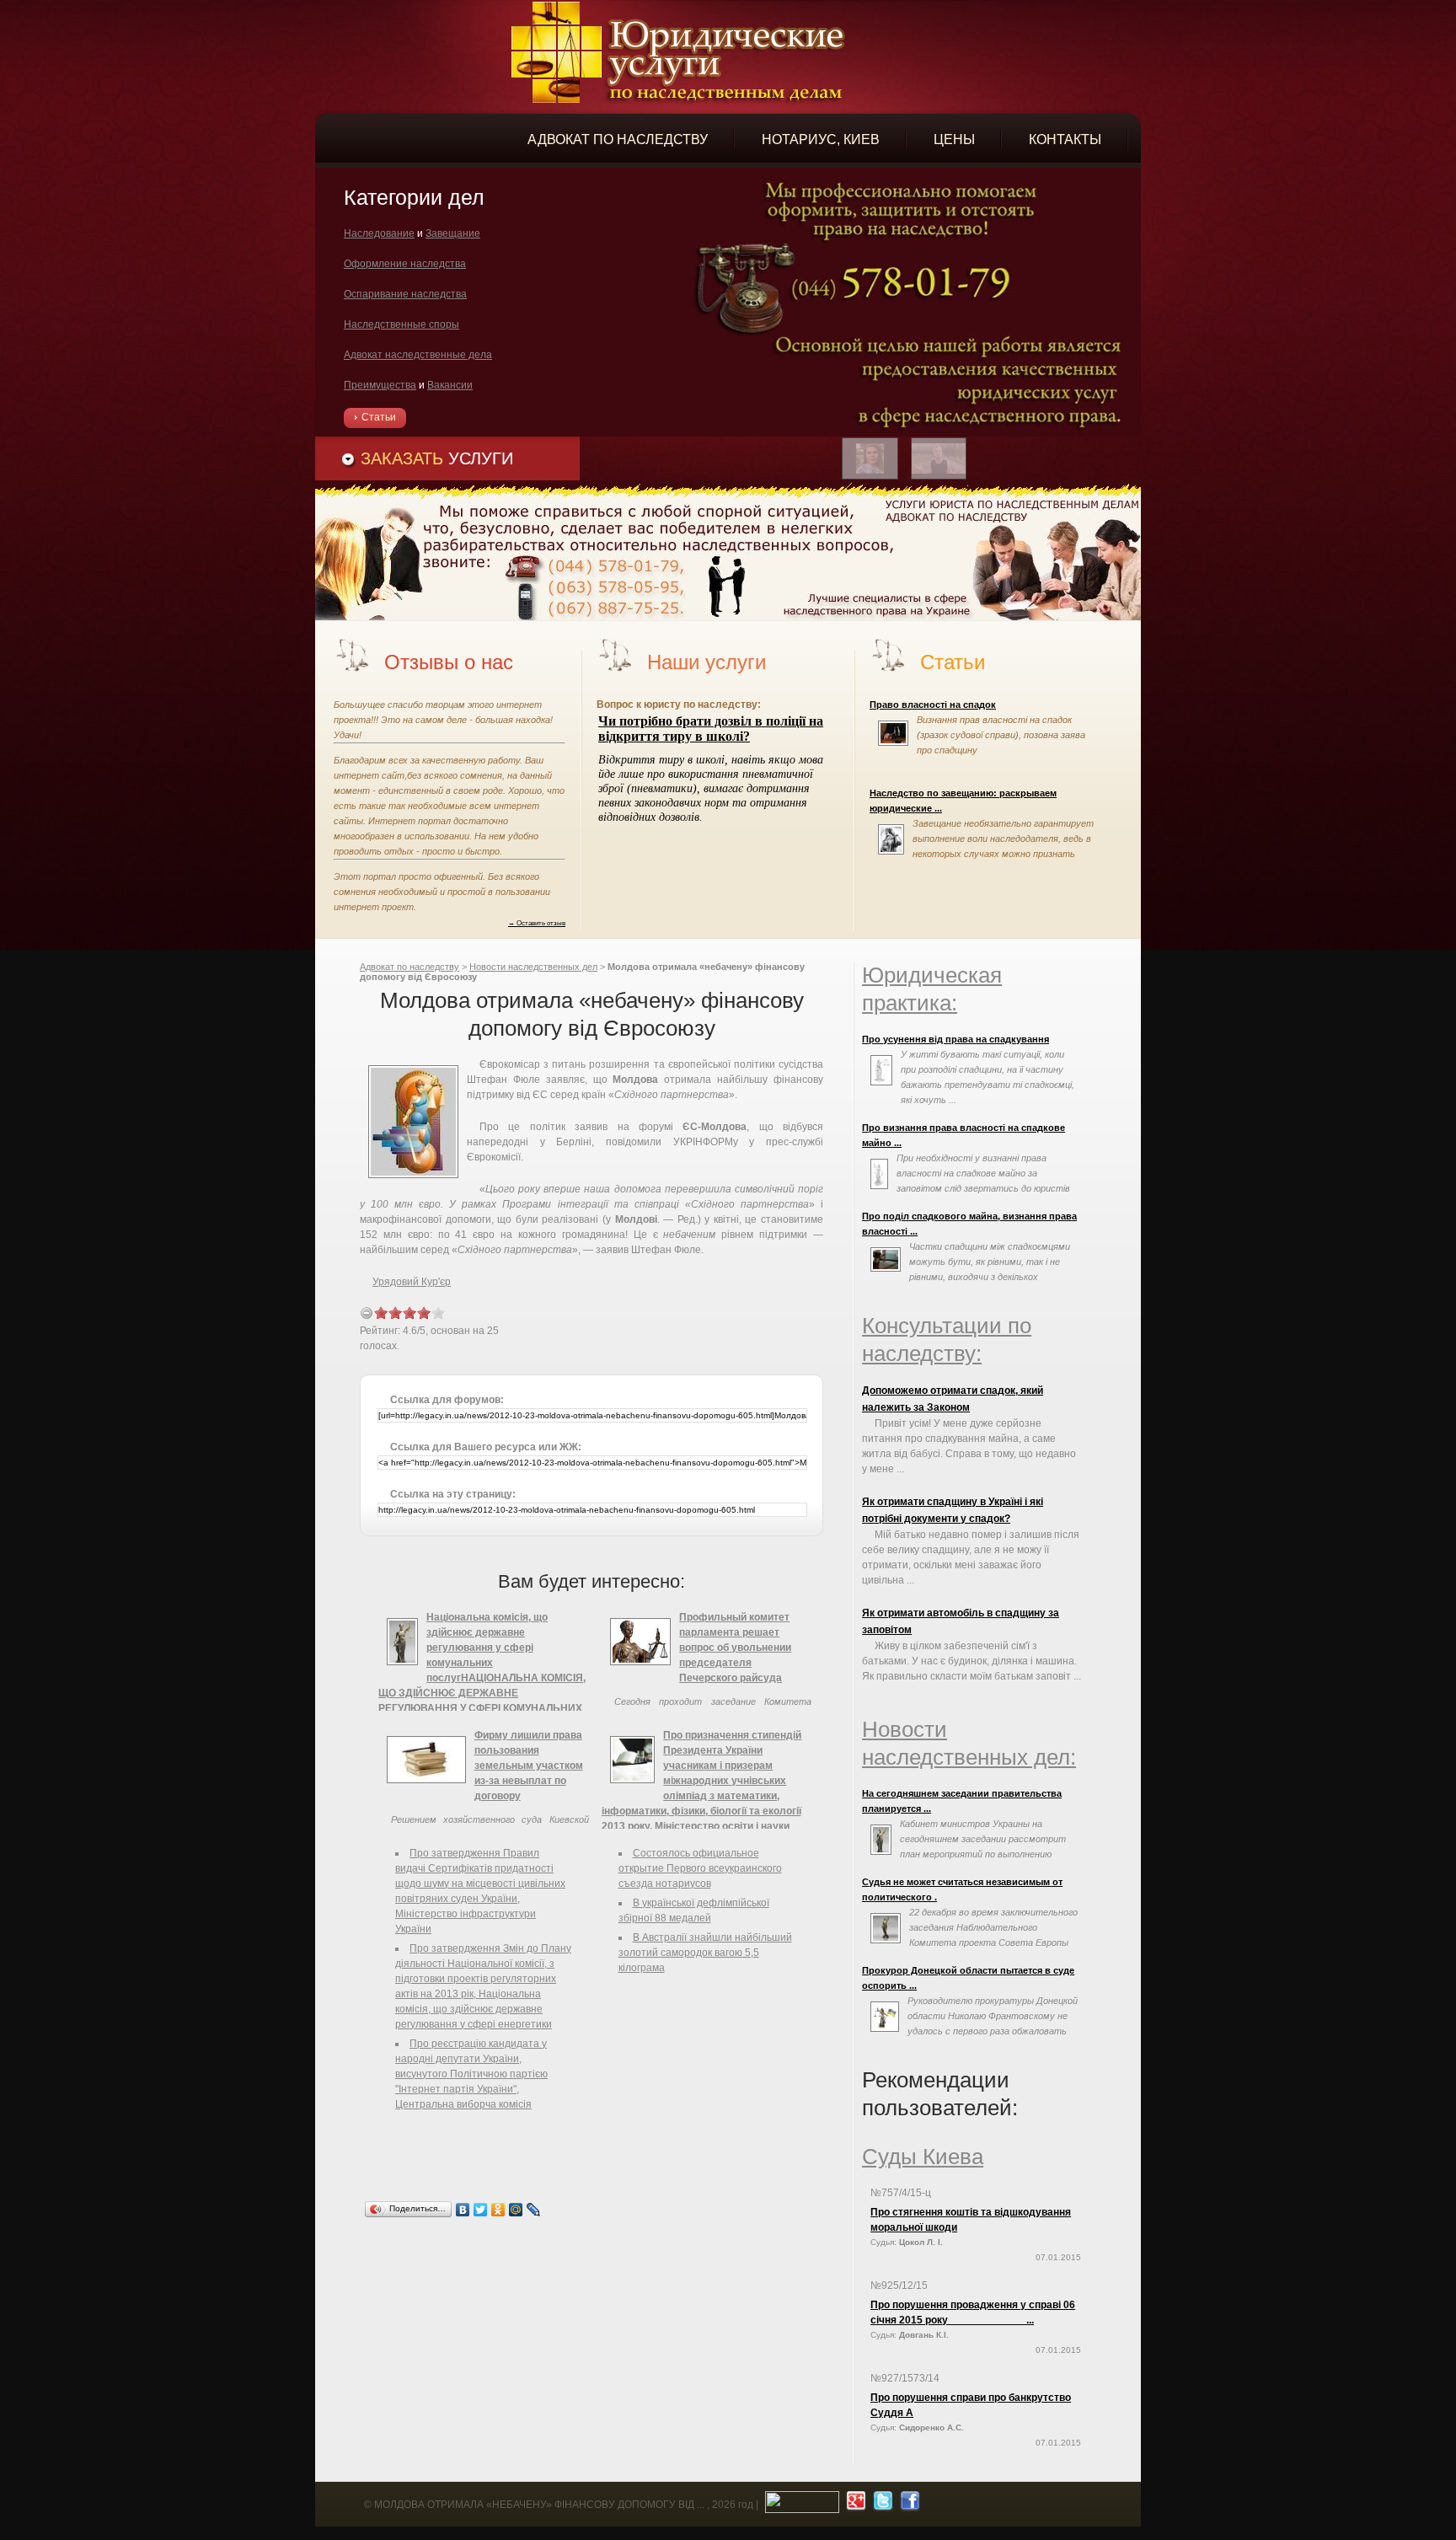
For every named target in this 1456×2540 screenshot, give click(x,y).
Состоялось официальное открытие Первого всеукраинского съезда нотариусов (700, 1868)
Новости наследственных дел (533, 967)
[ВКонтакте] (463, 2210)
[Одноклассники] (498, 2210)
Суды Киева (923, 2157)
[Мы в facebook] (908, 2505)
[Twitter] (481, 2210)
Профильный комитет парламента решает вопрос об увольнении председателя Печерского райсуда (735, 1648)
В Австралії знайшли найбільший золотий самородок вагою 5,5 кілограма (705, 1953)
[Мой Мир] (516, 2210)
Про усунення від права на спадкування (955, 1039)
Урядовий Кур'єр (412, 1282)
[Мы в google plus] (854, 2505)
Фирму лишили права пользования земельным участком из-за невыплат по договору (529, 1766)
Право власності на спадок (933, 705)
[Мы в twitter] (881, 2505)
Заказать (437, 458)
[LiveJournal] (534, 2210)
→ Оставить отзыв (537, 923)
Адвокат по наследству (409, 967)
